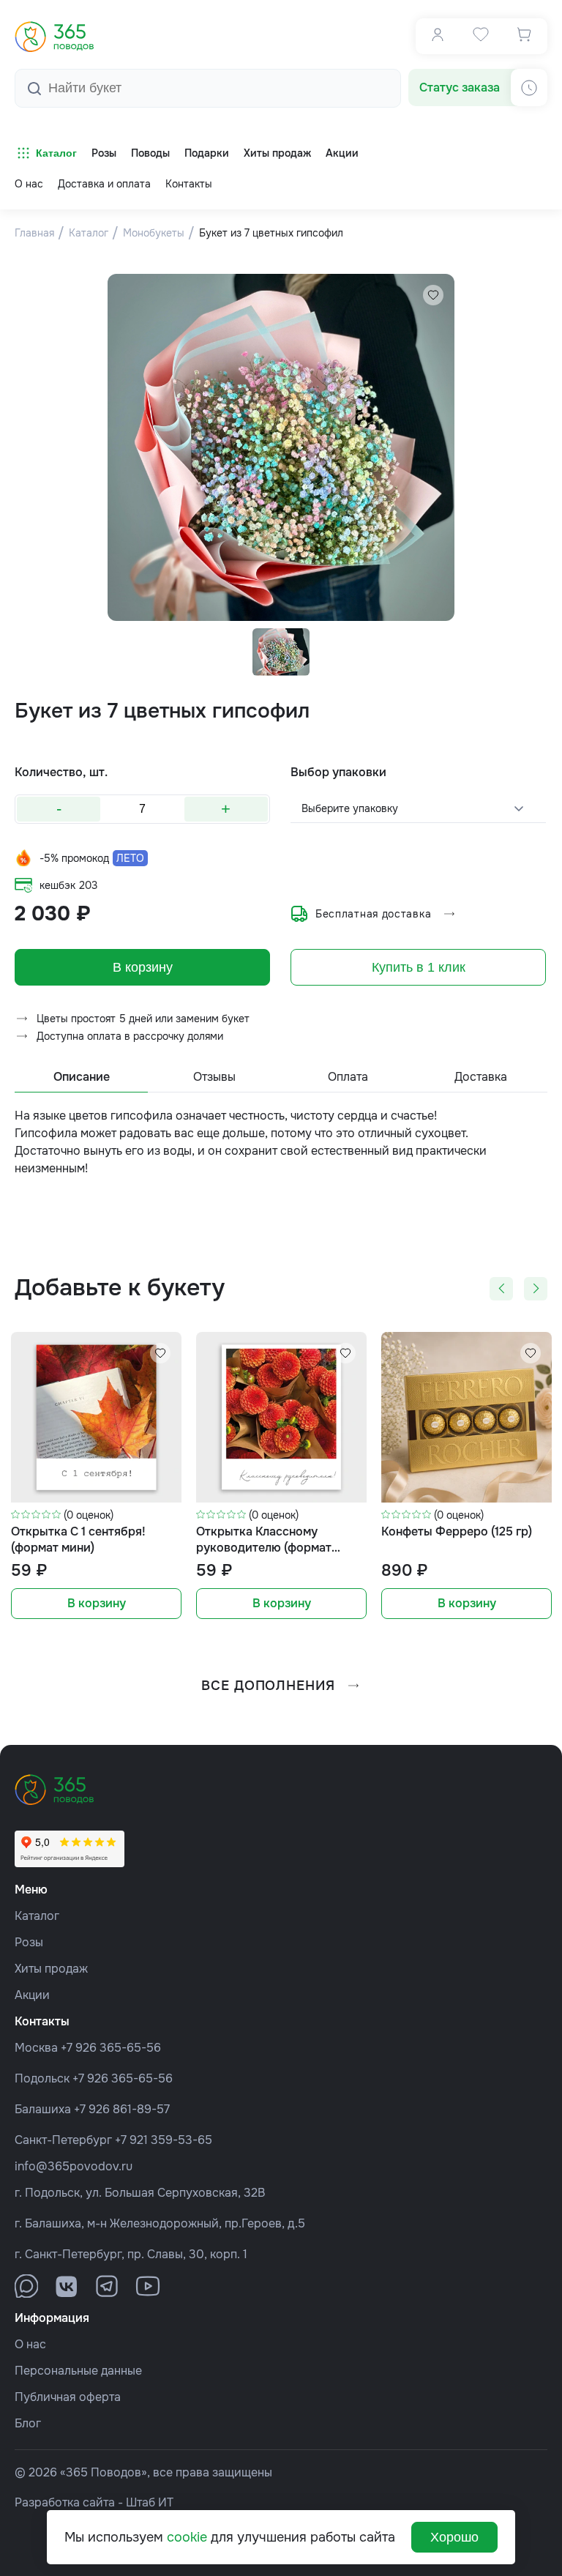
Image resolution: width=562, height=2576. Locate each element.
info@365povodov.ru (74, 2166)
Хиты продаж (51, 1969)
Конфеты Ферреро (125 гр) (457, 1531)
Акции (32, 1995)
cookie (187, 2537)
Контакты (189, 184)
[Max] (26, 2286)
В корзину (143, 967)
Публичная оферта (68, 2397)
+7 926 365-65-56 (111, 2048)
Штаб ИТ (150, 2502)
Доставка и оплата (104, 184)
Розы (29, 1942)
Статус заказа (460, 88)
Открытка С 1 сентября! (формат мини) (78, 1540)
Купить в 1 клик (419, 967)
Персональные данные (78, 2371)
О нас (29, 184)
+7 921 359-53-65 (164, 2140)
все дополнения (268, 1686)
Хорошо (454, 2537)
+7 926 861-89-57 (122, 2109)
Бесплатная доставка (373, 914)
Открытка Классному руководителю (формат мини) (264, 1540)
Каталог (56, 153)
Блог (28, 2423)
